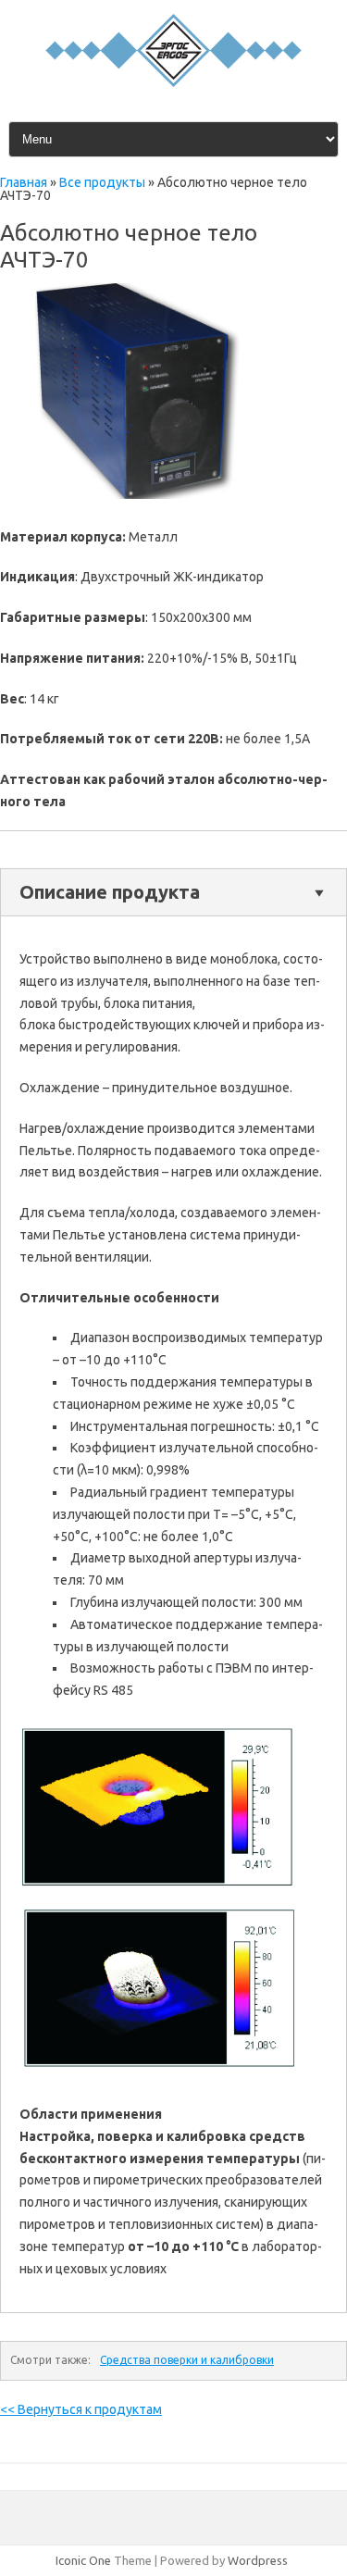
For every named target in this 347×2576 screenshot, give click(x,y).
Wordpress (258, 2560)
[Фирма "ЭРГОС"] (173, 82)
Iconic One (83, 2560)
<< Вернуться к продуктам (81, 2409)
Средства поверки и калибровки (187, 2360)
